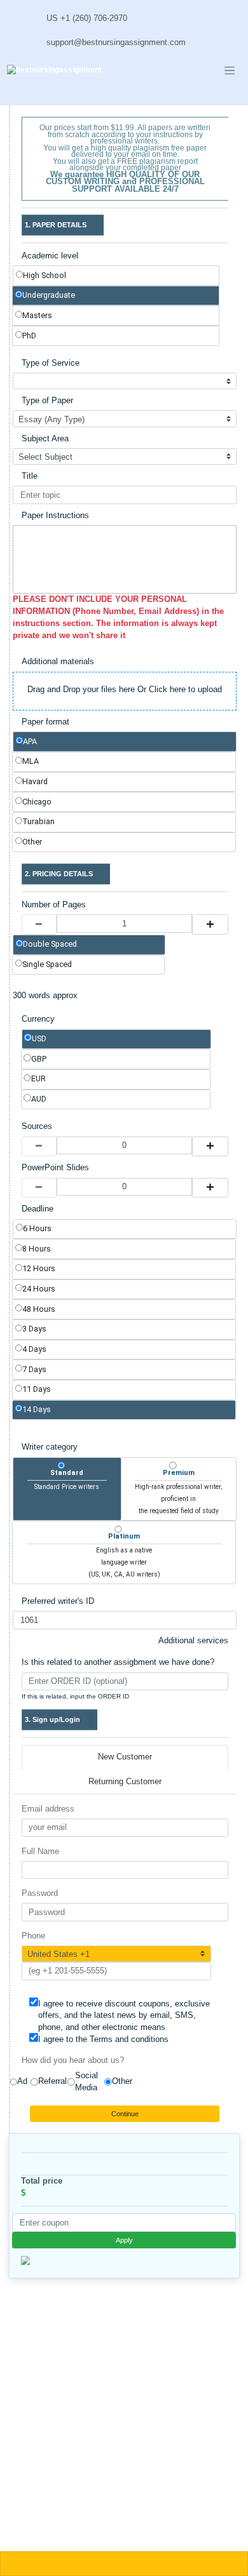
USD (39, 1038)
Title (30, 476)
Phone (33, 1936)
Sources (37, 1126)
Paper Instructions (55, 516)
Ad (22, 2081)
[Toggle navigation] (230, 70)
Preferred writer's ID (58, 1601)
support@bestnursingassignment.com (116, 43)
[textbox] (125, 559)
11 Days (37, 1389)
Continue (125, 2114)
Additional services (193, 1641)
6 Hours (37, 1228)
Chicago (37, 802)
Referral (52, 2081)
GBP (39, 1059)
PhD (29, 336)
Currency (38, 1019)
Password (40, 1893)
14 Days (37, 1409)
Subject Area (45, 439)
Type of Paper (47, 401)
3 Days (34, 1329)
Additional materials (58, 662)
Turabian (38, 821)
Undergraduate (49, 295)
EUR (38, 1078)
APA (30, 741)
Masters (37, 315)
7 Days (34, 1369)
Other (32, 842)
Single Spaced (47, 964)
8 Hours (37, 1249)
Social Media (86, 2082)
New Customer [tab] (125, 1757)
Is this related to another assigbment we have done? (118, 1662)
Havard (35, 781)
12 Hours (39, 1268)
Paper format (45, 722)
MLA (31, 761)
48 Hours (39, 1309)
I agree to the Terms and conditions (103, 2039)
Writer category (50, 1447)
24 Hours (39, 1289)
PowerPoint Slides (55, 1168)
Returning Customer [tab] (125, 1782)
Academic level (50, 256)
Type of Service (51, 363)
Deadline (38, 1209)
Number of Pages (54, 905)
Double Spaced (50, 944)
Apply (124, 2240)
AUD (39, 1099)
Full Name (40, 1852)
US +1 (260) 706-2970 (87, 18)
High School (45, 275)
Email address (48, 1809)
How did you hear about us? (73, 2060)
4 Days (34, 1349)
